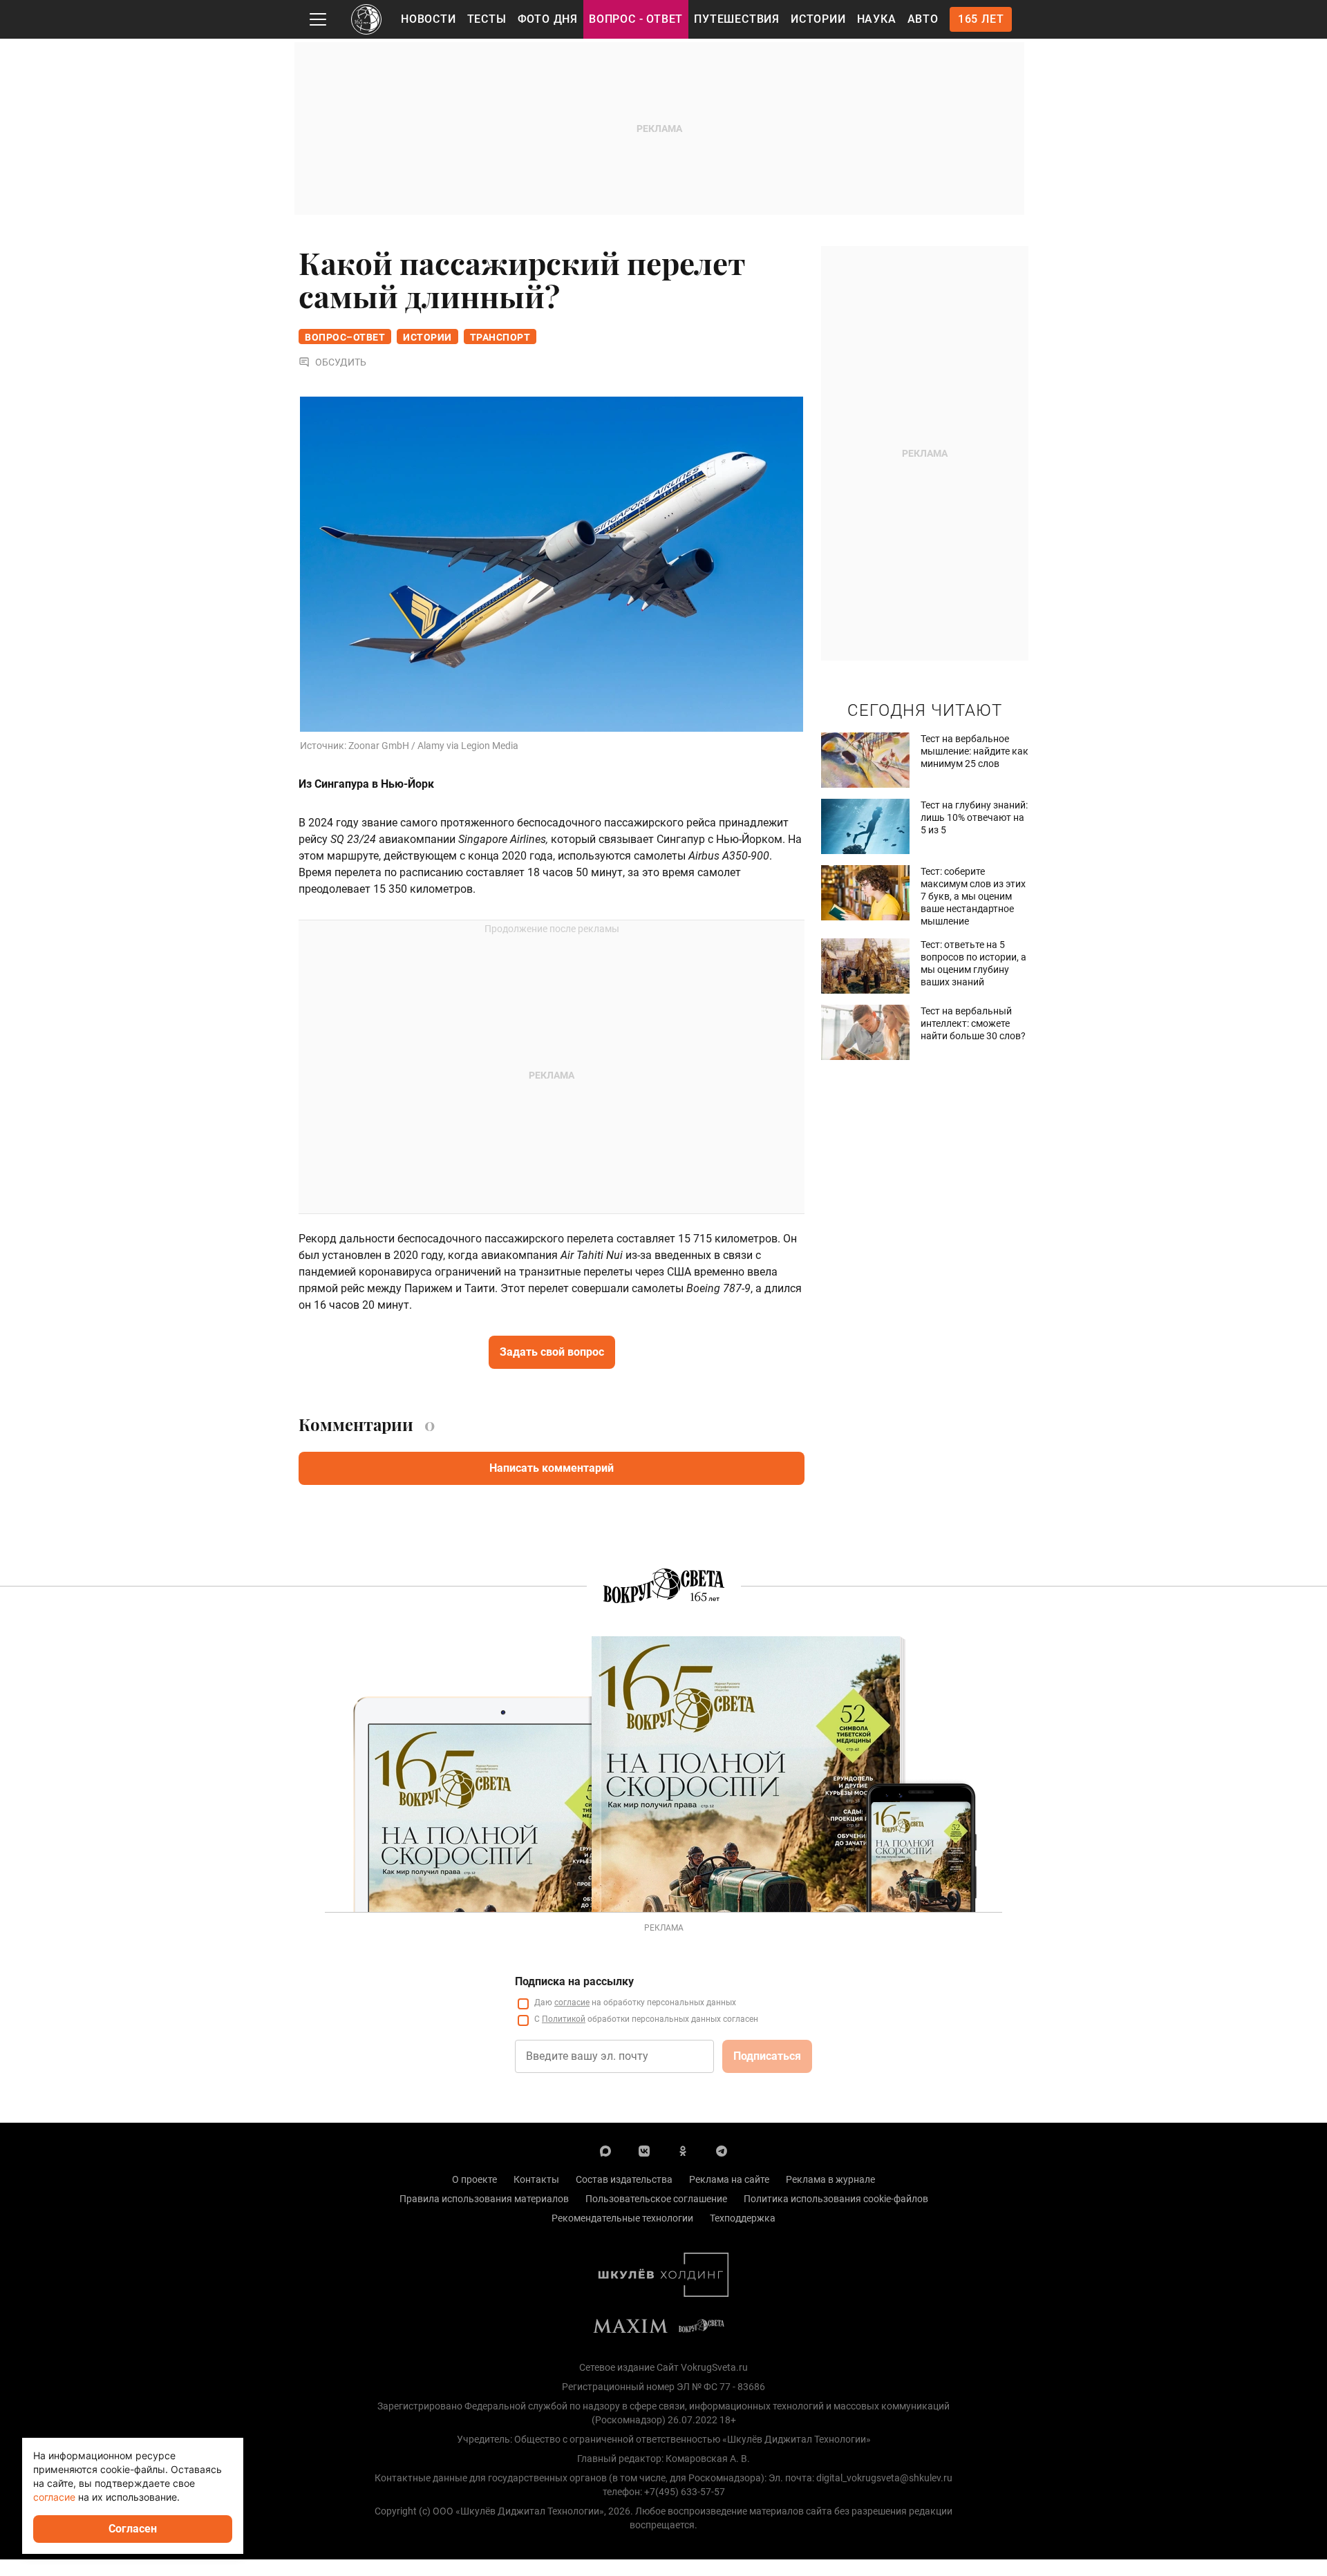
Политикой (564, 2019)
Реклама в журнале (830, 2179)
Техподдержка (743, 2218)
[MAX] (605, 2150)
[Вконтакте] (644, 2150)
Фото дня (548, 19)
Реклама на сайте (729, 2179)
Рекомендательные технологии (622, 2218)
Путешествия (737, 19)
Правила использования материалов (484, 2199)
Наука (877, 19)
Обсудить (341, 362)
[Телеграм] (722, 2150)
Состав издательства (624, 2179)
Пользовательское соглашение (656, 2199)
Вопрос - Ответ (636, 19)
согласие (572, 2002)
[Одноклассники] (683, 2150)
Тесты (487, 19)
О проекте (474, 2179)
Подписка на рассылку (574, 1981)
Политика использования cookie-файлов (836, 2199)
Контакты (536, 2179)
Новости (429, 19)
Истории (818, 19)
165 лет (981, 19)
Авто (923, 19)
